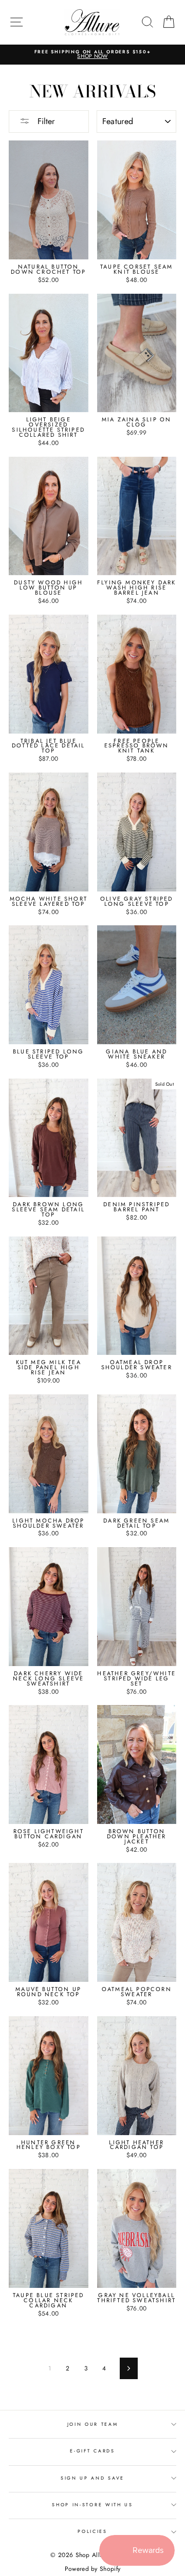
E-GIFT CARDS (92, 2451)
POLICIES (92, 2531)
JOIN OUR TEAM (93, 2424)
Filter (45, 121)
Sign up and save (92, 2478)
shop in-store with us (92, 2504)
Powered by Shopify (92, 2569)
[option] (92, 55)
